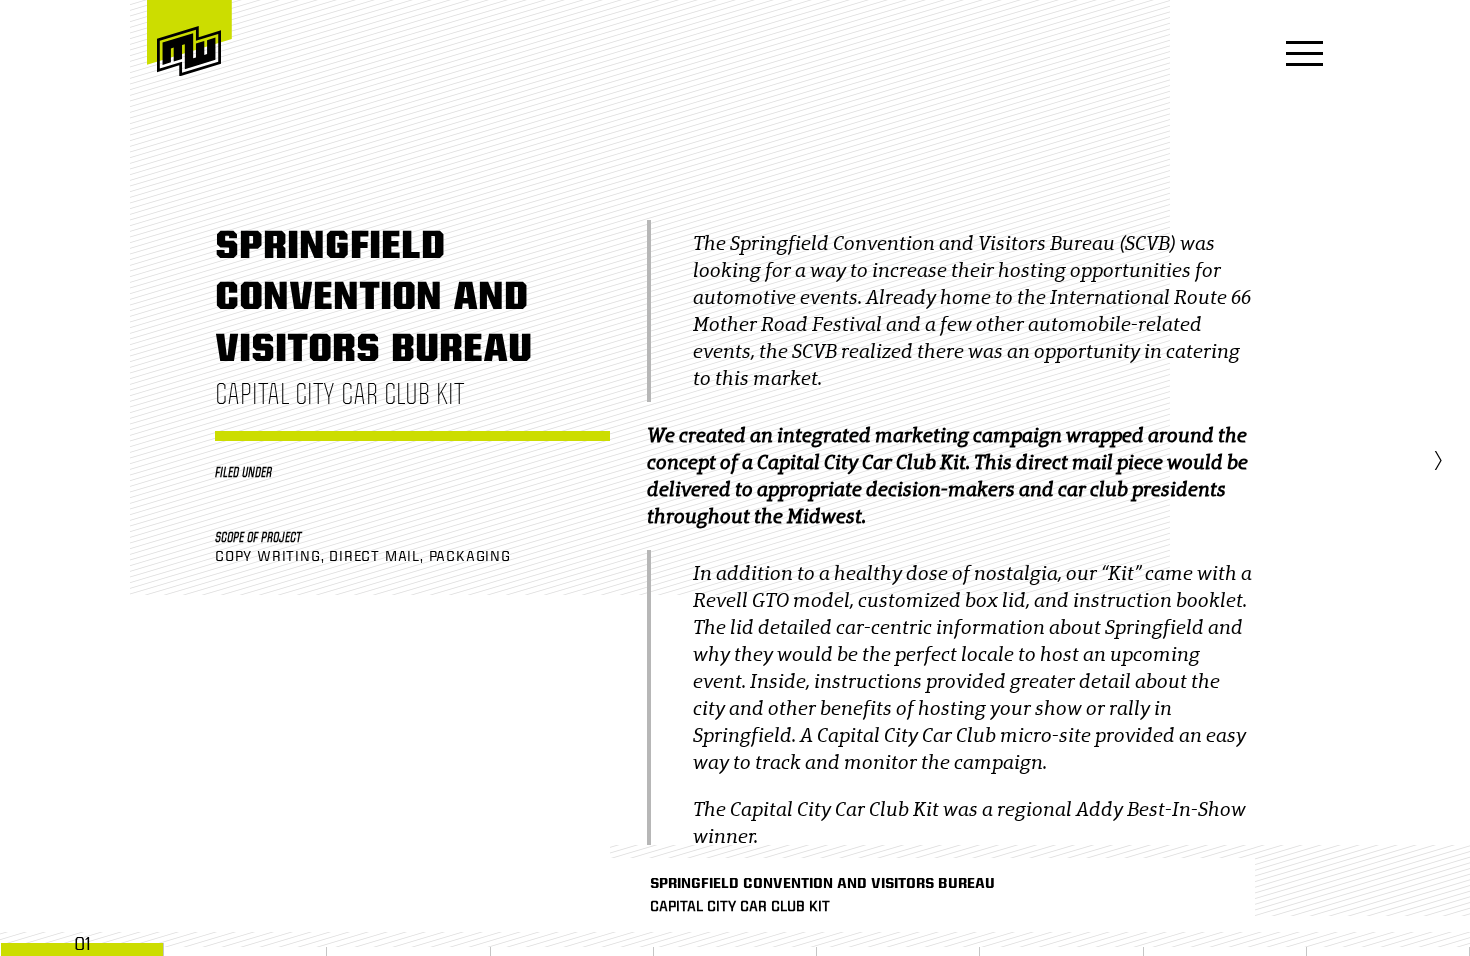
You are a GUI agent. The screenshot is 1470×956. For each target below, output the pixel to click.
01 (82, 944)
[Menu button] (1298, 55)
